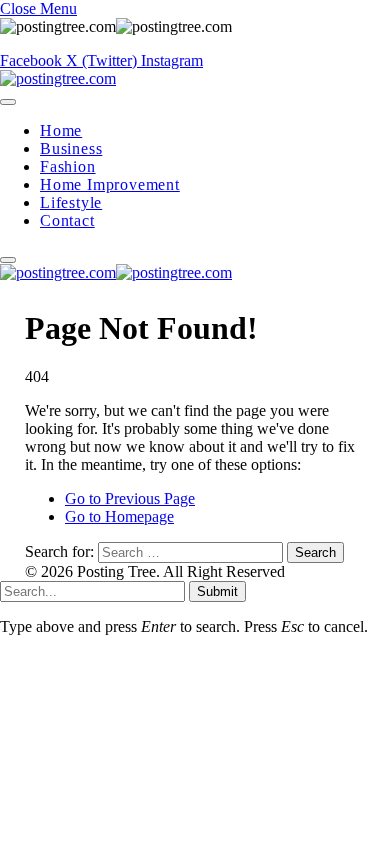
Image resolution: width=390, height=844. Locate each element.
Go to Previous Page (130, 498)
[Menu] (8, 102)
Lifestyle (71, 202)
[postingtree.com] (58, 78)
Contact (67, 220)
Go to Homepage (119, 516)
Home (61, 130)
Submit (217, 591)
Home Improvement (110, 184)
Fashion (68, 166)
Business (71, 148)
